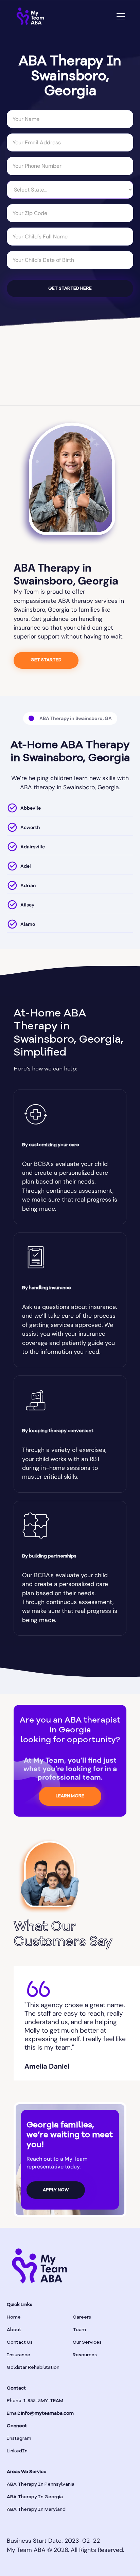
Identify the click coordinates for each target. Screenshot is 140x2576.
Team (79, 2330)
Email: (40, 2413)
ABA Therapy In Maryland (36, 2509)
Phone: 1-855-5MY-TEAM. (36, 2401)
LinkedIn (17, 2451)
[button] (119, 16)
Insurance (19, 2355)
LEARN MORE (70, 1796)
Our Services (87, 2342)
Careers (82, 2317)
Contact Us (20, 2342)
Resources (85, 2355)
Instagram (19, 2438)
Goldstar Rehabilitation (33, 2367)
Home (14, 2317)
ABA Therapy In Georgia (35, 2497)
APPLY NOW (56, 2190)
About (14, 2330)
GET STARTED (46, 660)
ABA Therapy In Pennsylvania (41, 2484)
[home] (30, 16)
